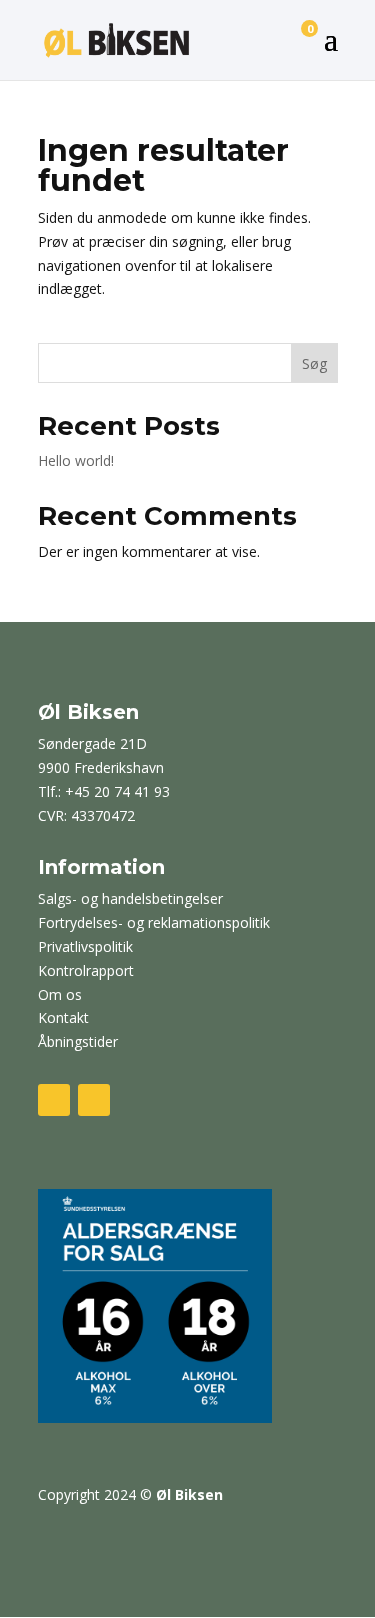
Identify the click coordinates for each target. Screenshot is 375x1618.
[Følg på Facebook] (54, 1100)
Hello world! (76, 460)
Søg (314, 363)
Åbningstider (78, 1041)
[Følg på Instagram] (94, 1100)
